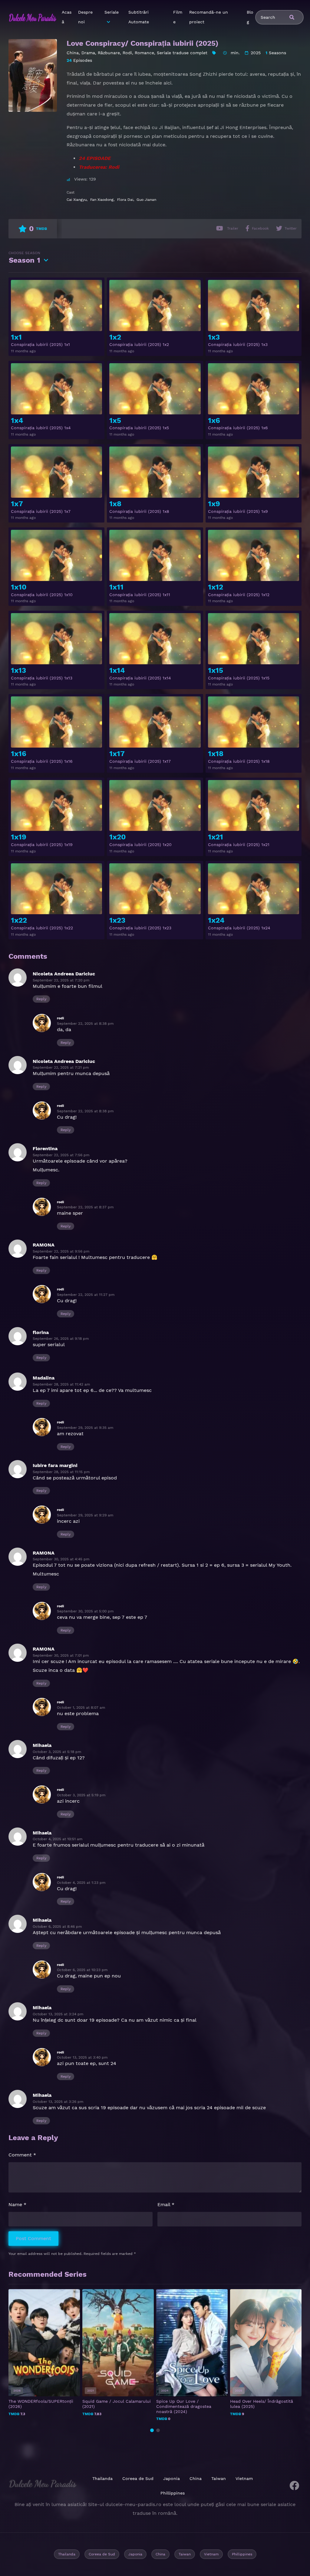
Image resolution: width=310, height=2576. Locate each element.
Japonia (171, 2478)
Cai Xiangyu (77, 200)
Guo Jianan (146, 200)
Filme (178, 17)
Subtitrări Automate (139, 17)
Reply (41, 999)
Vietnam (244, 2478)
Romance (144, 53)
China (73, 53)
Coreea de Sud (138, 2478)
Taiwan (219, 2478)
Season (24, 258)
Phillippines (173, 2493)
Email (166, 2204)
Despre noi (85, 17)
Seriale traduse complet (182, 53)
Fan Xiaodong (102, 200)
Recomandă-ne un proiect (209, 17)
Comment (22, 2155)
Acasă (67, 17)
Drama (88, 53)
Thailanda (102, 2478)
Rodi (127, 53)
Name (17, 2204)
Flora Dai (125, 200)
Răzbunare (109, 53)
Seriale (112, 12)
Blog (250, 17)
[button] (152, 2430)
